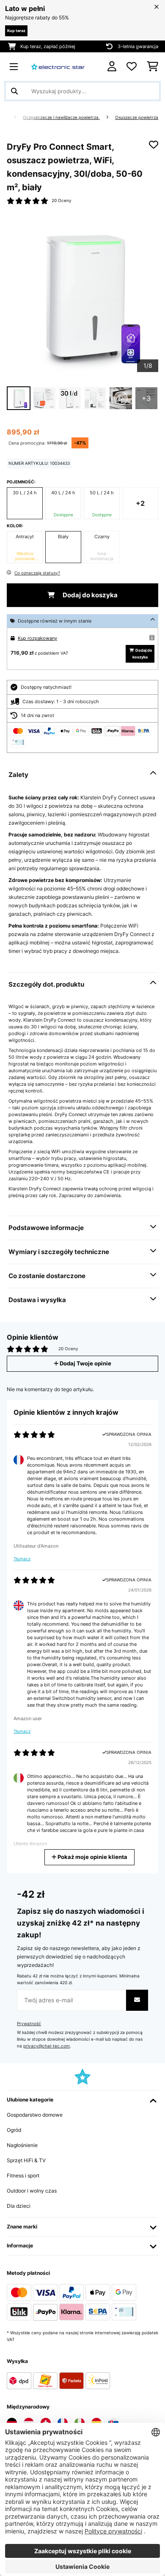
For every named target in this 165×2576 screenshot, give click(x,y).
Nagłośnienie (22, 2145)
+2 (140, 503)
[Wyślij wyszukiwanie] (14, 91)
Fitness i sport (23, 2175)
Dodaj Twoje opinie (85, 1364)
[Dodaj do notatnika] (154, 145)
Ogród (14, 2130)
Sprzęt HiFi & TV (26, 2160)
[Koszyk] (153, 67)
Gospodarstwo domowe (35, 2115)
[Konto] (112, 66)
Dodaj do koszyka (89, 595)
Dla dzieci (19, 2206)
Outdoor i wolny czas (32, 2191)
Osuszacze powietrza (137, 117)
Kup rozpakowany (37, 638)
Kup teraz (16, 31)
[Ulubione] (132, 67)
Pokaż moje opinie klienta (92, 1857)
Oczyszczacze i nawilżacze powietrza (61, 117)
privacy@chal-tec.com (47, 2046)
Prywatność (29, 2024)
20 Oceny (62, 201)
